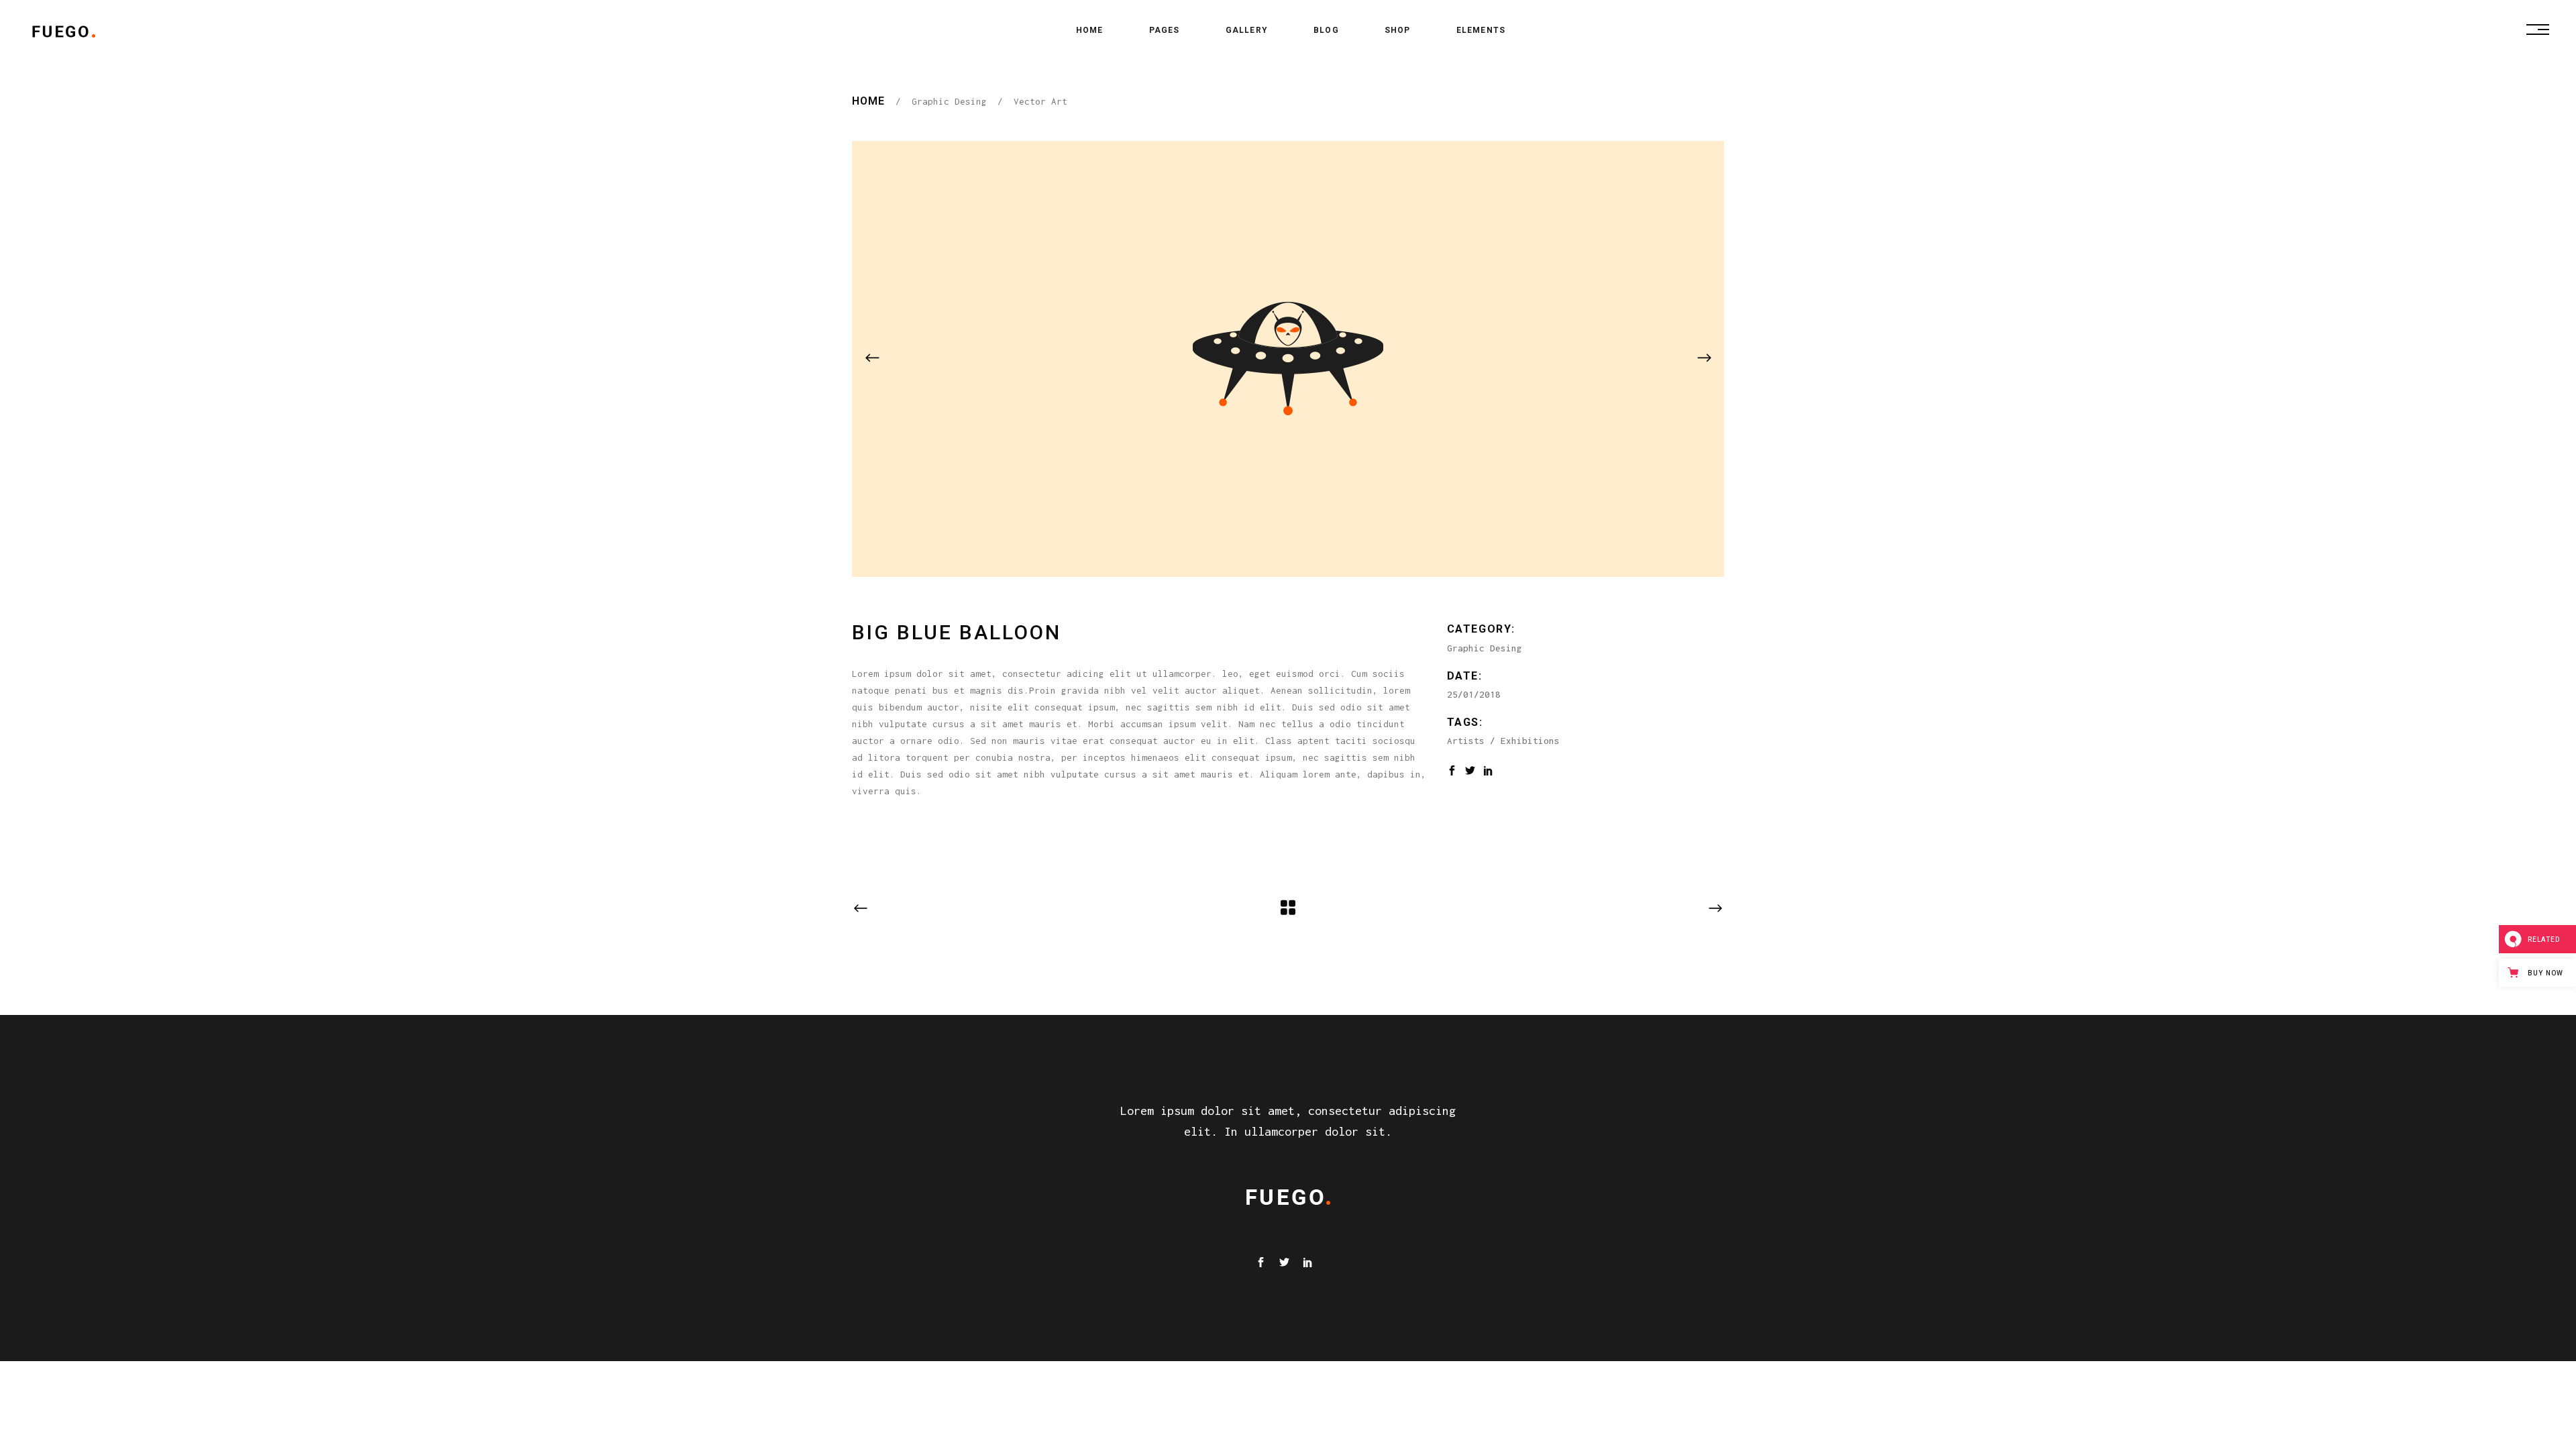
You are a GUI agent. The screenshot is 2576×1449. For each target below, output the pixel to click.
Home (868, 101)
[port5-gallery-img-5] (1288, 359)
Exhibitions (1530, 741)
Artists (1466, 741)
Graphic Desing (949, 101)
